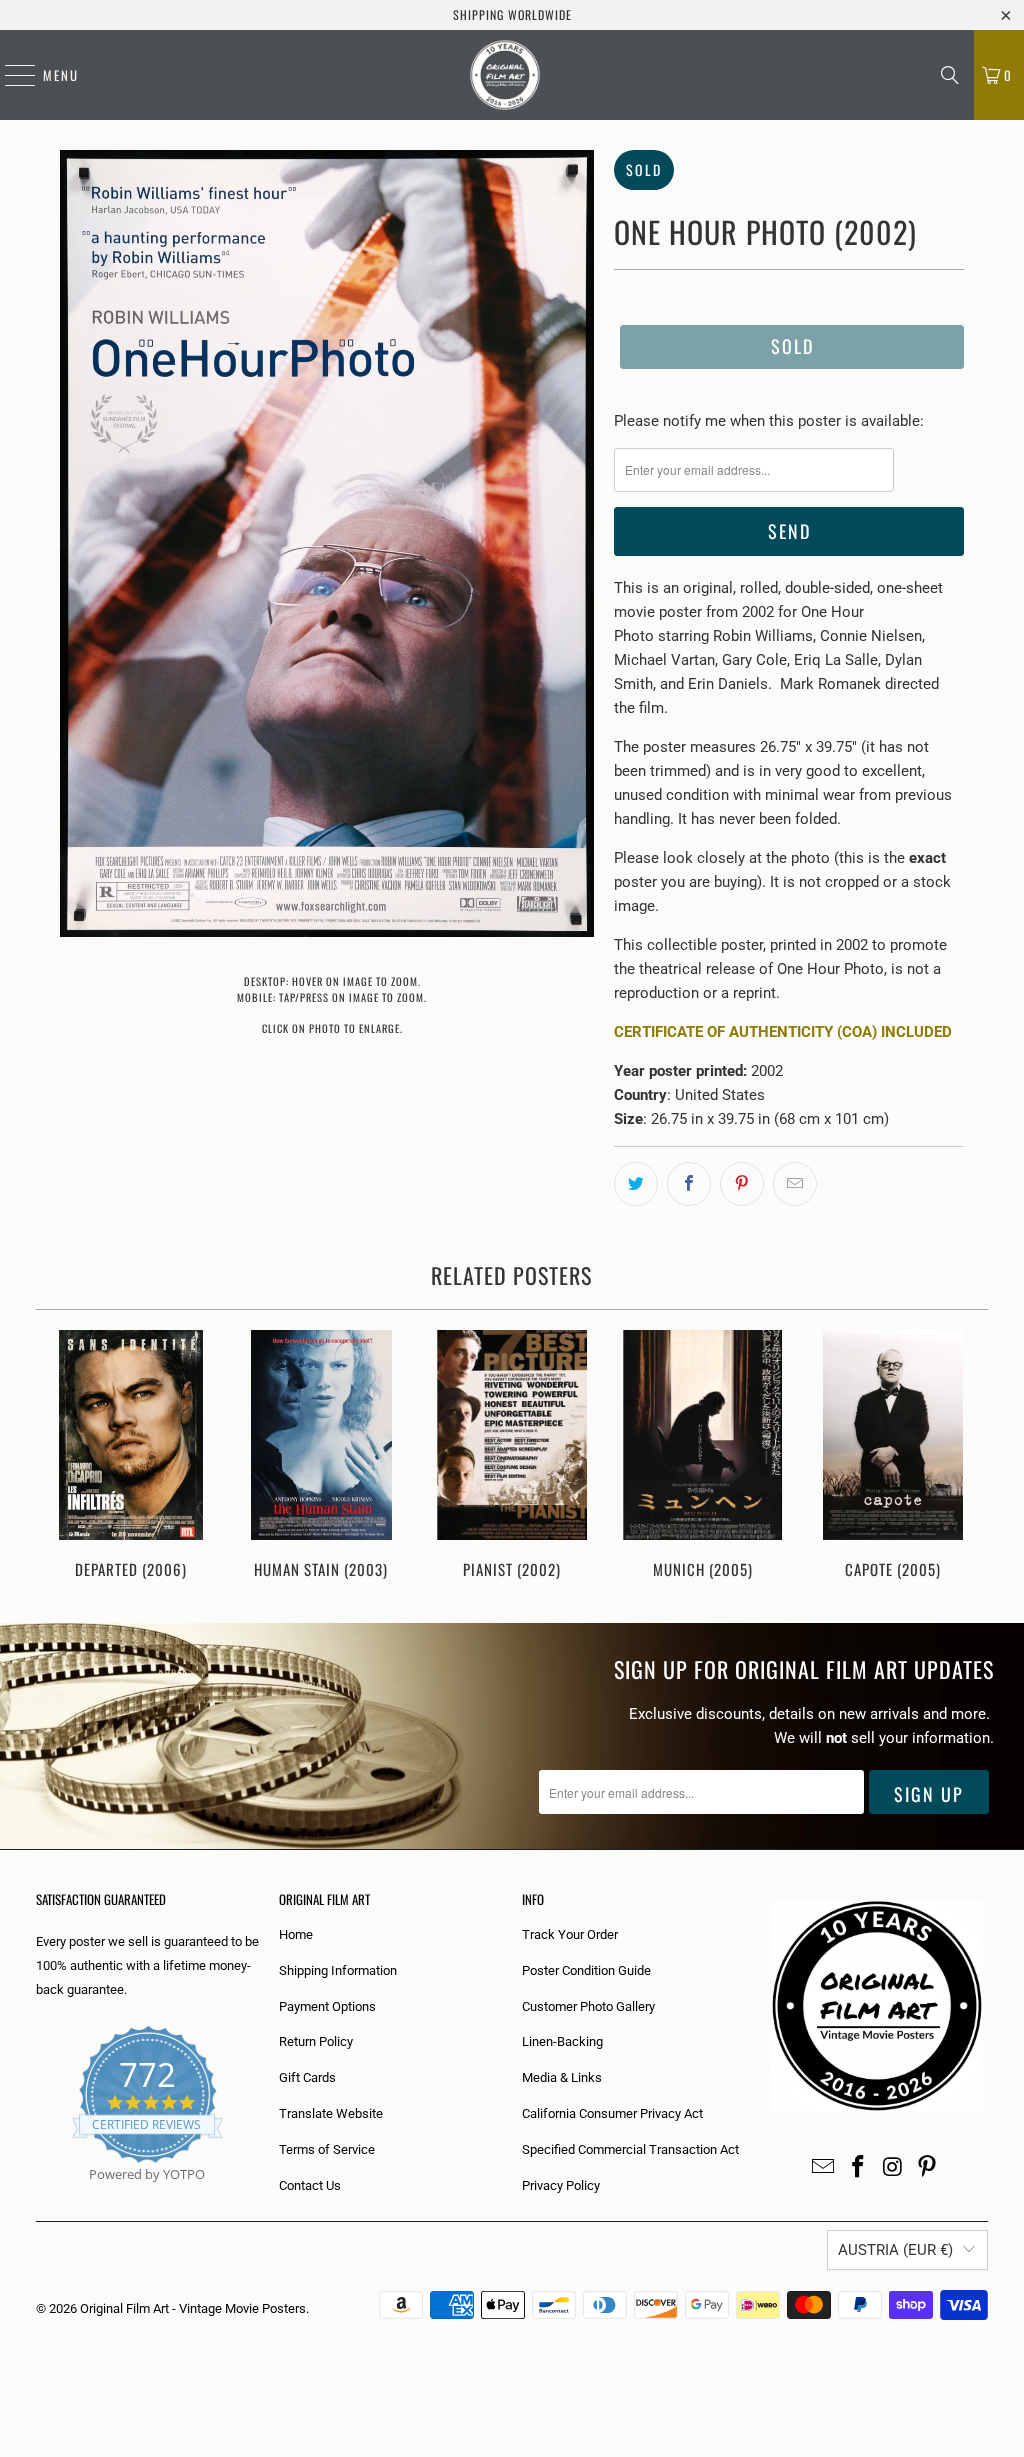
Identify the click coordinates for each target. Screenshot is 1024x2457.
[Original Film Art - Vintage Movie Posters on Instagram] (893, 2168)
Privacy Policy (561, 2185)
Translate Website (331, 2113)
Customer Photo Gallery (588, 2006)
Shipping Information (338, 1970)
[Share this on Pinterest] (742, 1184)
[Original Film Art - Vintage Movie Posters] (505, 75)
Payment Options (327, 2006)
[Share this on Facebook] (689, 1184)
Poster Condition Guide (586, 1970)
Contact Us (310, 2185)
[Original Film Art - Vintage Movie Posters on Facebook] (859, 2168)
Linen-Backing (562, 2041)
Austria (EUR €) (895, 2250)
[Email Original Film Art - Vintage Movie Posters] (824, 2168)
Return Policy (316, 2041)
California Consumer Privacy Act (612, 2113)
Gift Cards (307, 2077)
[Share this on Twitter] (636, 1184)
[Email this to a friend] (795, 1184)
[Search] (950, 75)
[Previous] (59, 1456)
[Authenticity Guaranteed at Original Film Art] (37, 2197)
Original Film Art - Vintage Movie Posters (193, 2308)
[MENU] (10, 75)
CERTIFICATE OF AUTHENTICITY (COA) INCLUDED (783, 1032)
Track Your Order (570, 1934)
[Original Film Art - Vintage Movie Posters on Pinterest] (928, 2168)
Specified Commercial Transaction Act (630, 2149)
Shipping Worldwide (512, 14)
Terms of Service (327, 2149)
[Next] (966, 1456)
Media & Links (562, 2077)
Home (296, 1934)
